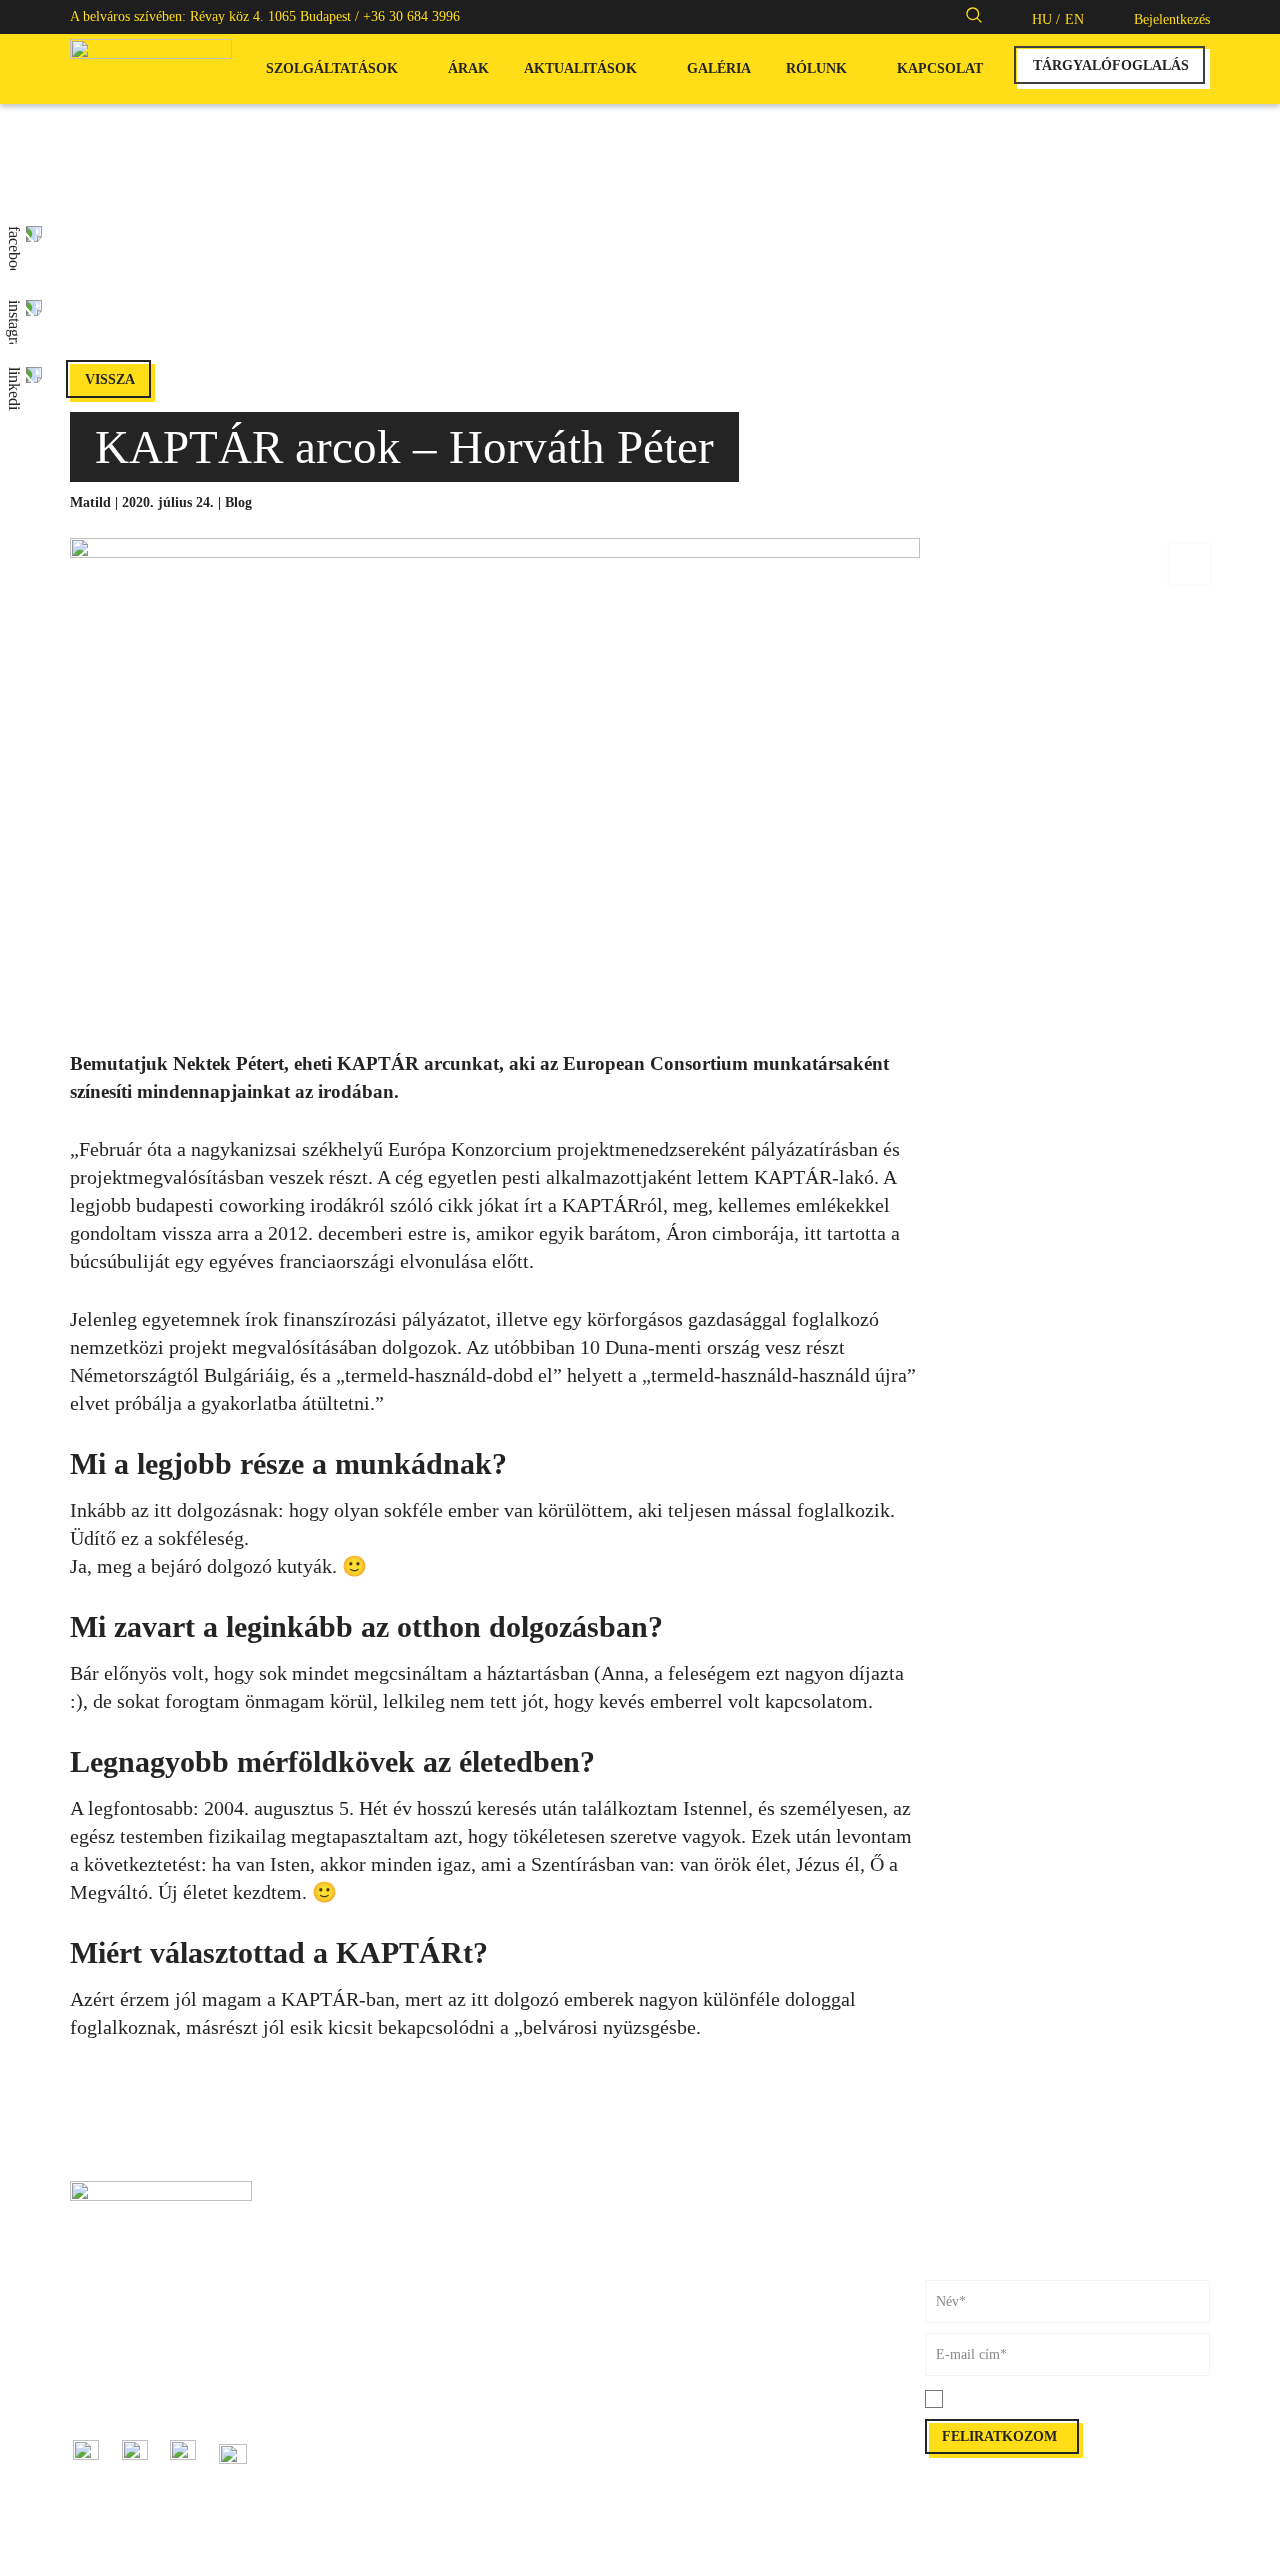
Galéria (719, 68)
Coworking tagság (406, 2236)
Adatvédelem (677, 2391)
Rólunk (816, 68)
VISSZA (110, 379)
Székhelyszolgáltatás (412, 2325)
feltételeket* (1060, 2399)
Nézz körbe (672, 2325)
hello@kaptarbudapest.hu (141, 2391)
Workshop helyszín (408, 2303)
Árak (468, 68)
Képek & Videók (687, 2258)
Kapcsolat (940, 68)
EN (1074, 19)
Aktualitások (580, 68)
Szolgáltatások (332, 68)
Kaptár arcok (391, 2391)
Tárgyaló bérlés (399, 2280)
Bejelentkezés (1172, 19)
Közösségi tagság (403, 2258)
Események (387, 2436)
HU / (1046, 19)
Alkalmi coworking (410, 2213)
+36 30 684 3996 (411, 16)
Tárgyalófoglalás (687, 2213)
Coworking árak (685, 2236)
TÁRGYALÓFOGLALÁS (1111, 65)
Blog (238, 502)
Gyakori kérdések (689, 2303)
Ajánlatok (382, 2458)
